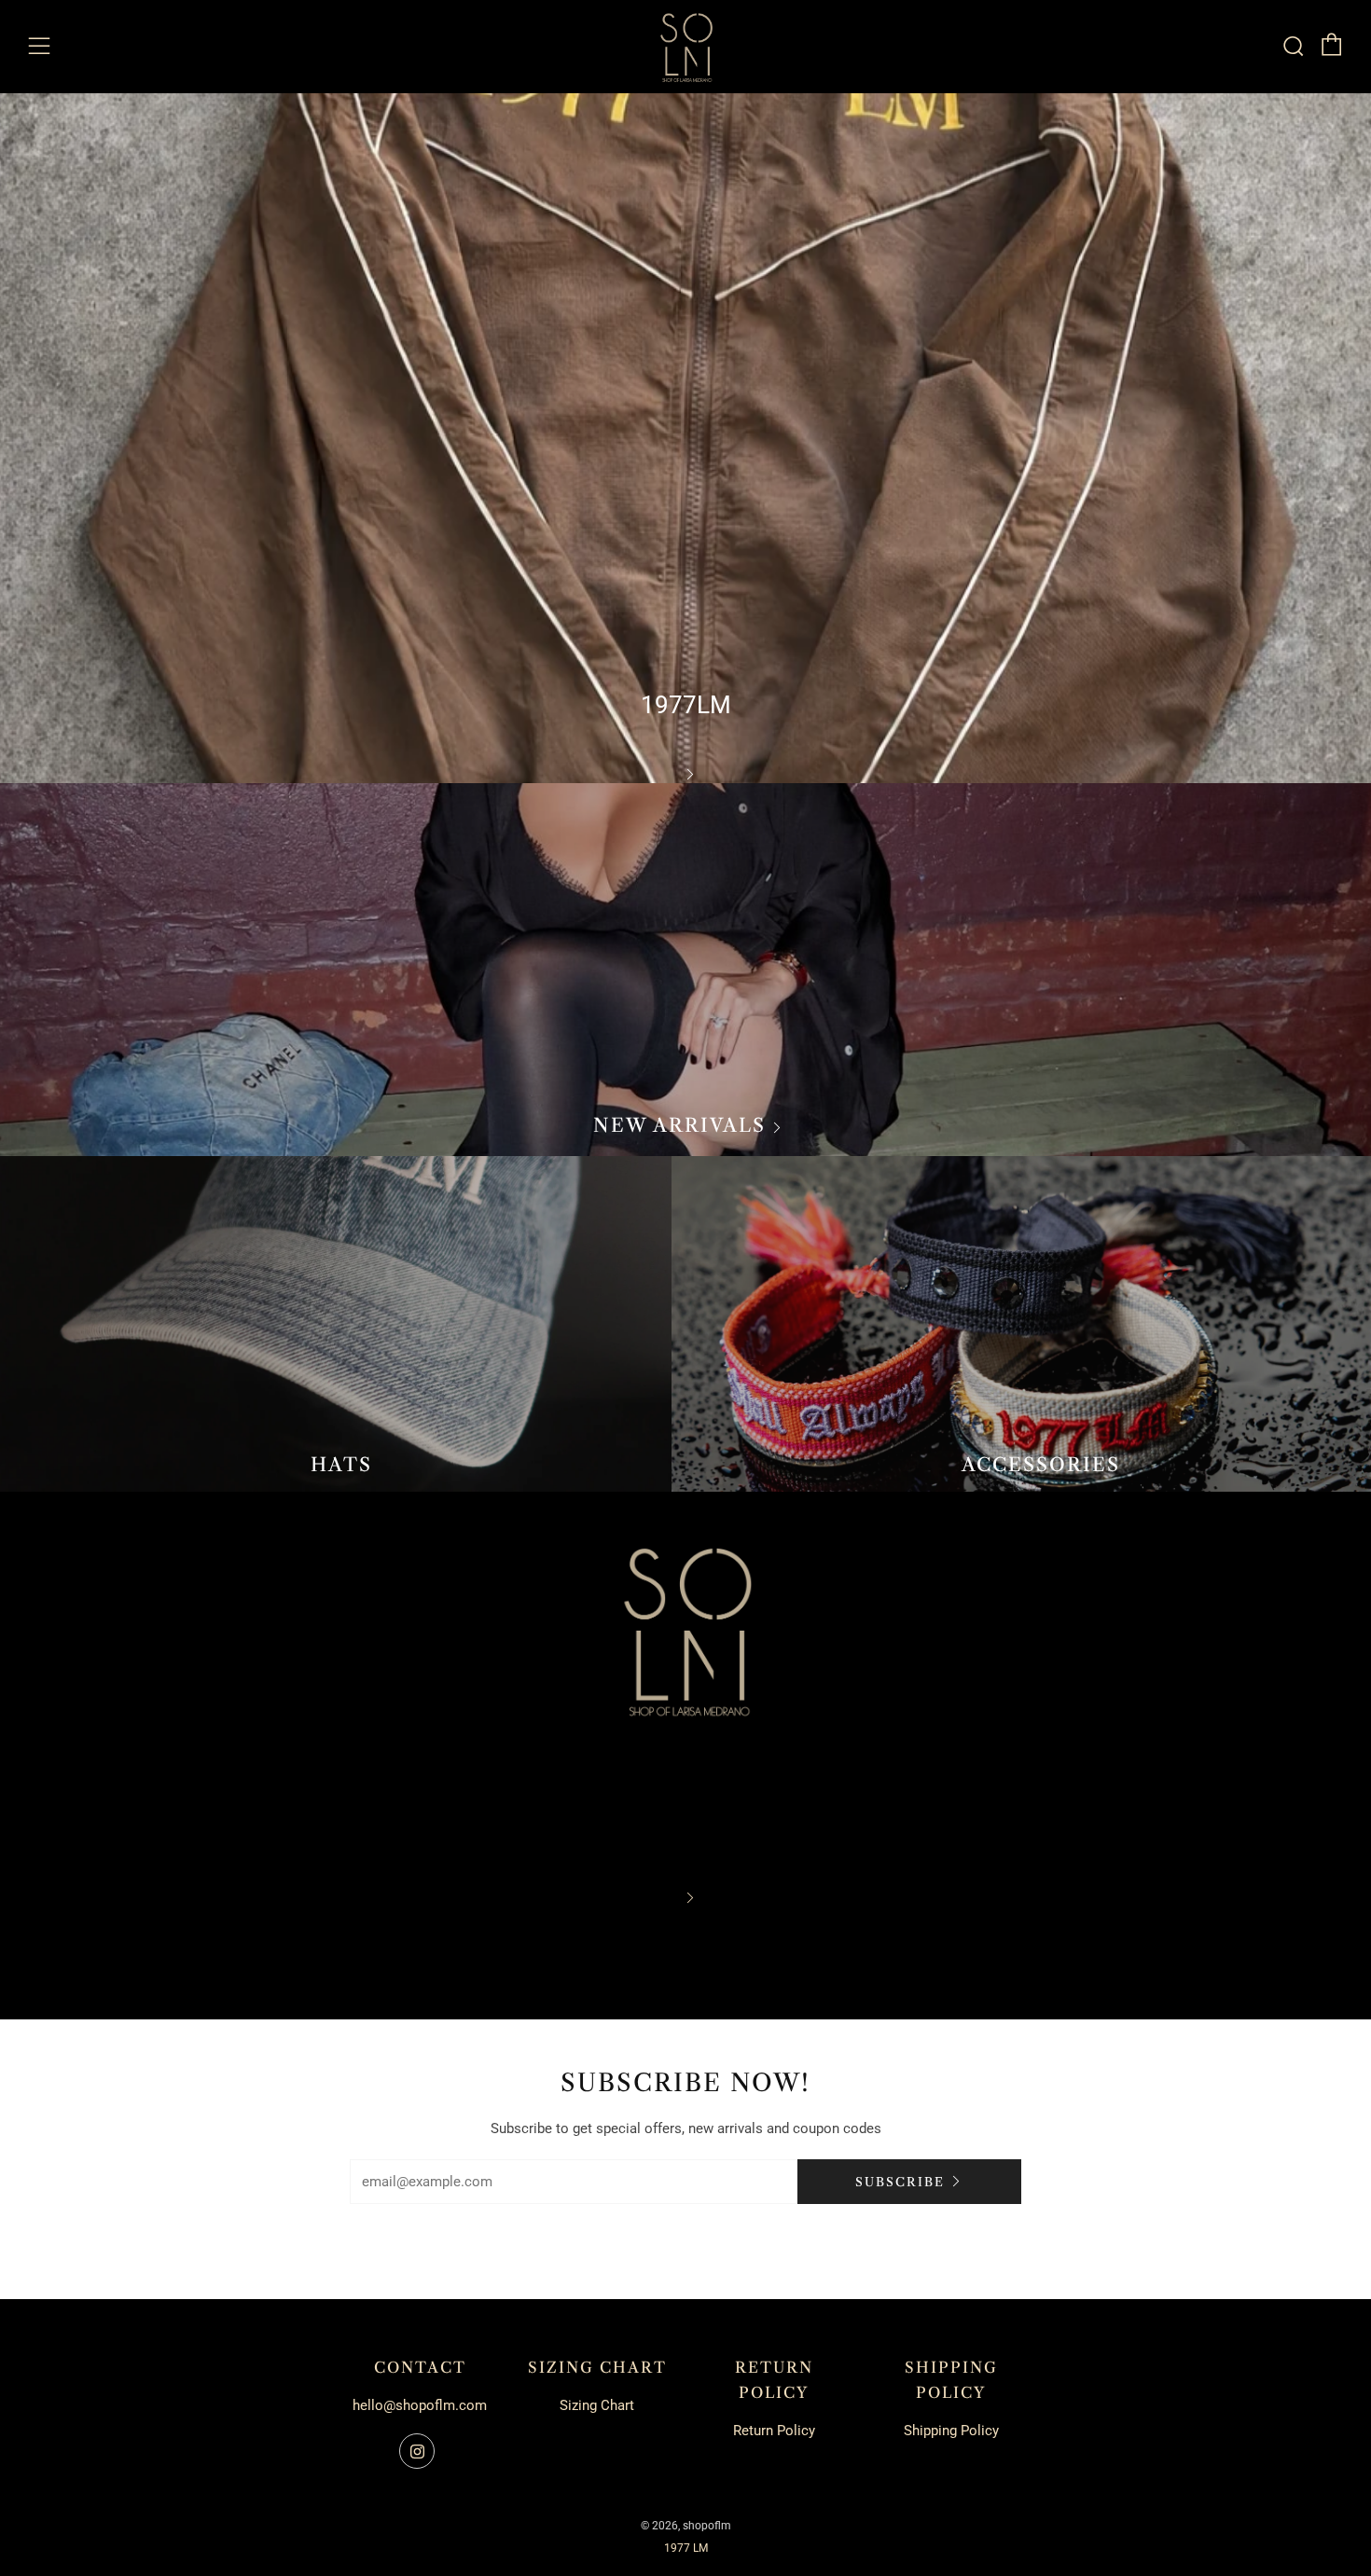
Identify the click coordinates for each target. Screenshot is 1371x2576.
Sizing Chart (597, 2405)
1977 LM (686, 2548)
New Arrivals (679, 1125)
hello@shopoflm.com (420, 2405)
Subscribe (900, 2182)
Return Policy (774, 2431)
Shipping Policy (951, 2431)
